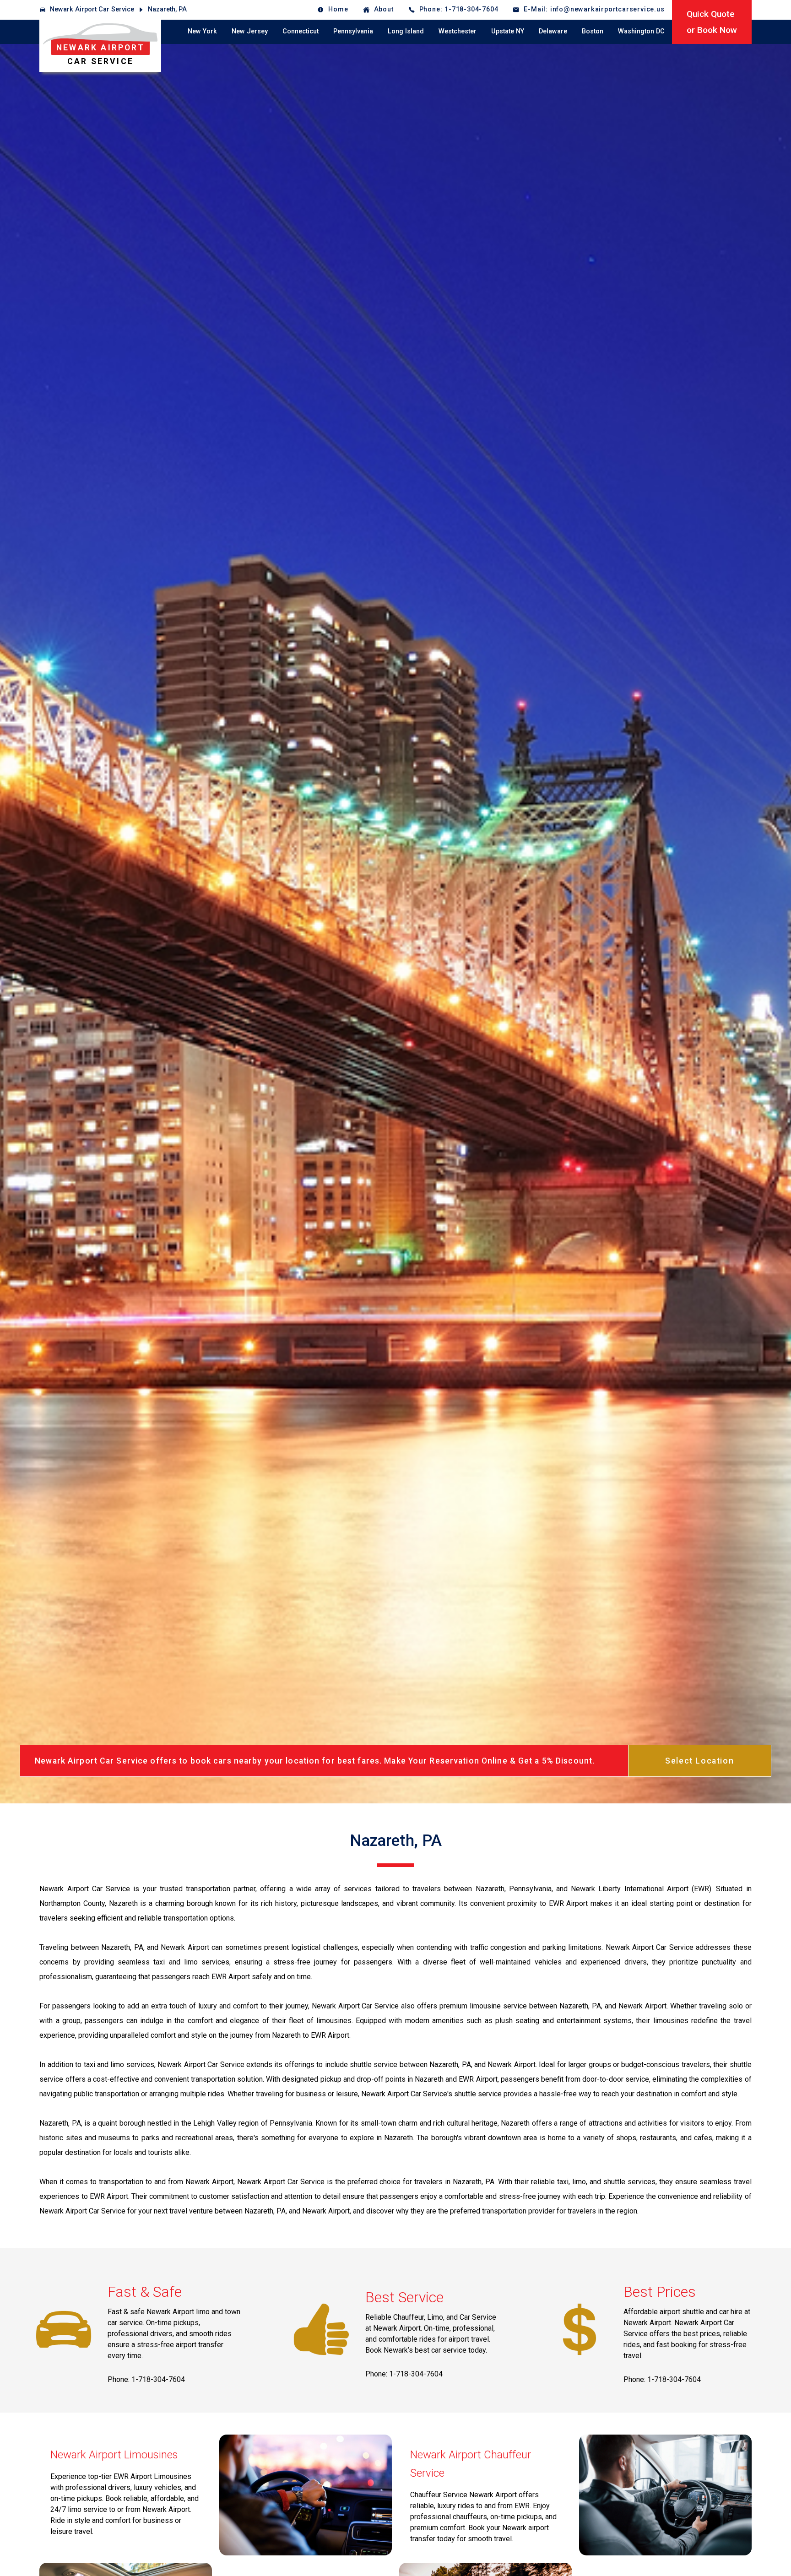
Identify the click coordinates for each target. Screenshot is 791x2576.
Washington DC (641, 31)
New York (202, 31)
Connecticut (301, 31)
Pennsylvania (353, 31)
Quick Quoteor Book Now (712, 22)
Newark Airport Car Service (92, 9)
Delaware (553, 31)
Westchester (458, 31)
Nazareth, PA (167, 9)
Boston (593, 31)
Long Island (406, 31)
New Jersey (250, 31)
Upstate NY (508, 31)
